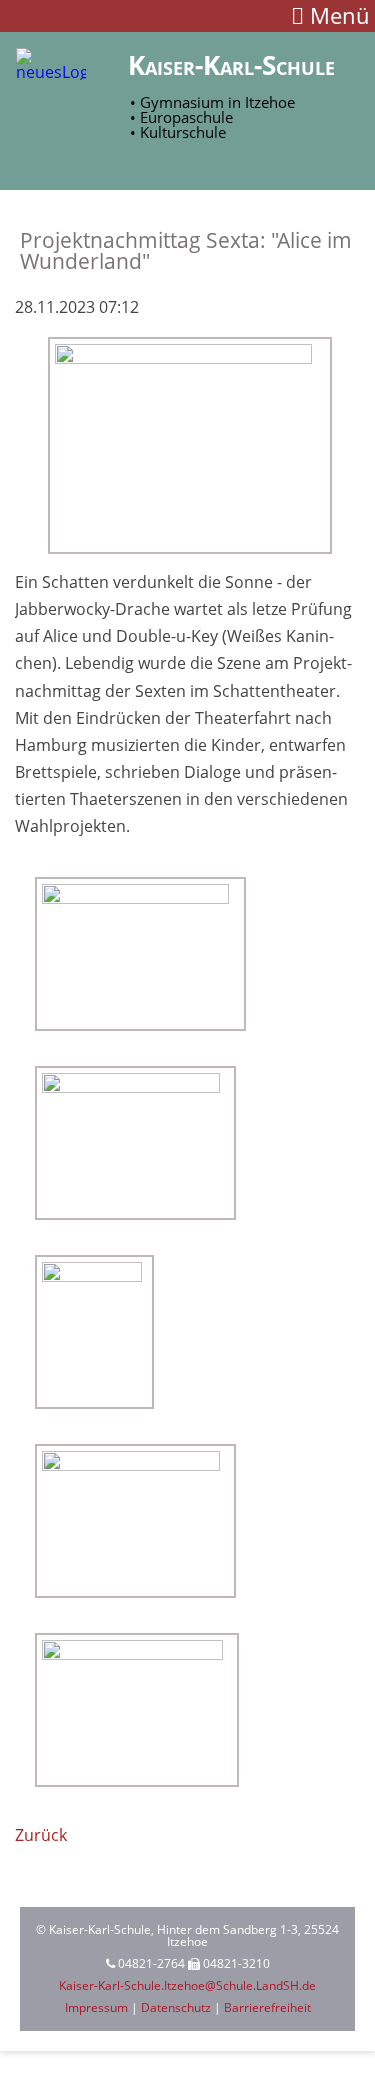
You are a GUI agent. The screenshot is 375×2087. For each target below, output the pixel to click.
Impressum (96, 2007)
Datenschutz (176, 2007)
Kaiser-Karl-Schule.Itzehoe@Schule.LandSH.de (187, 1985)
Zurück (41, 1835)
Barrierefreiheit (267, 2007)
